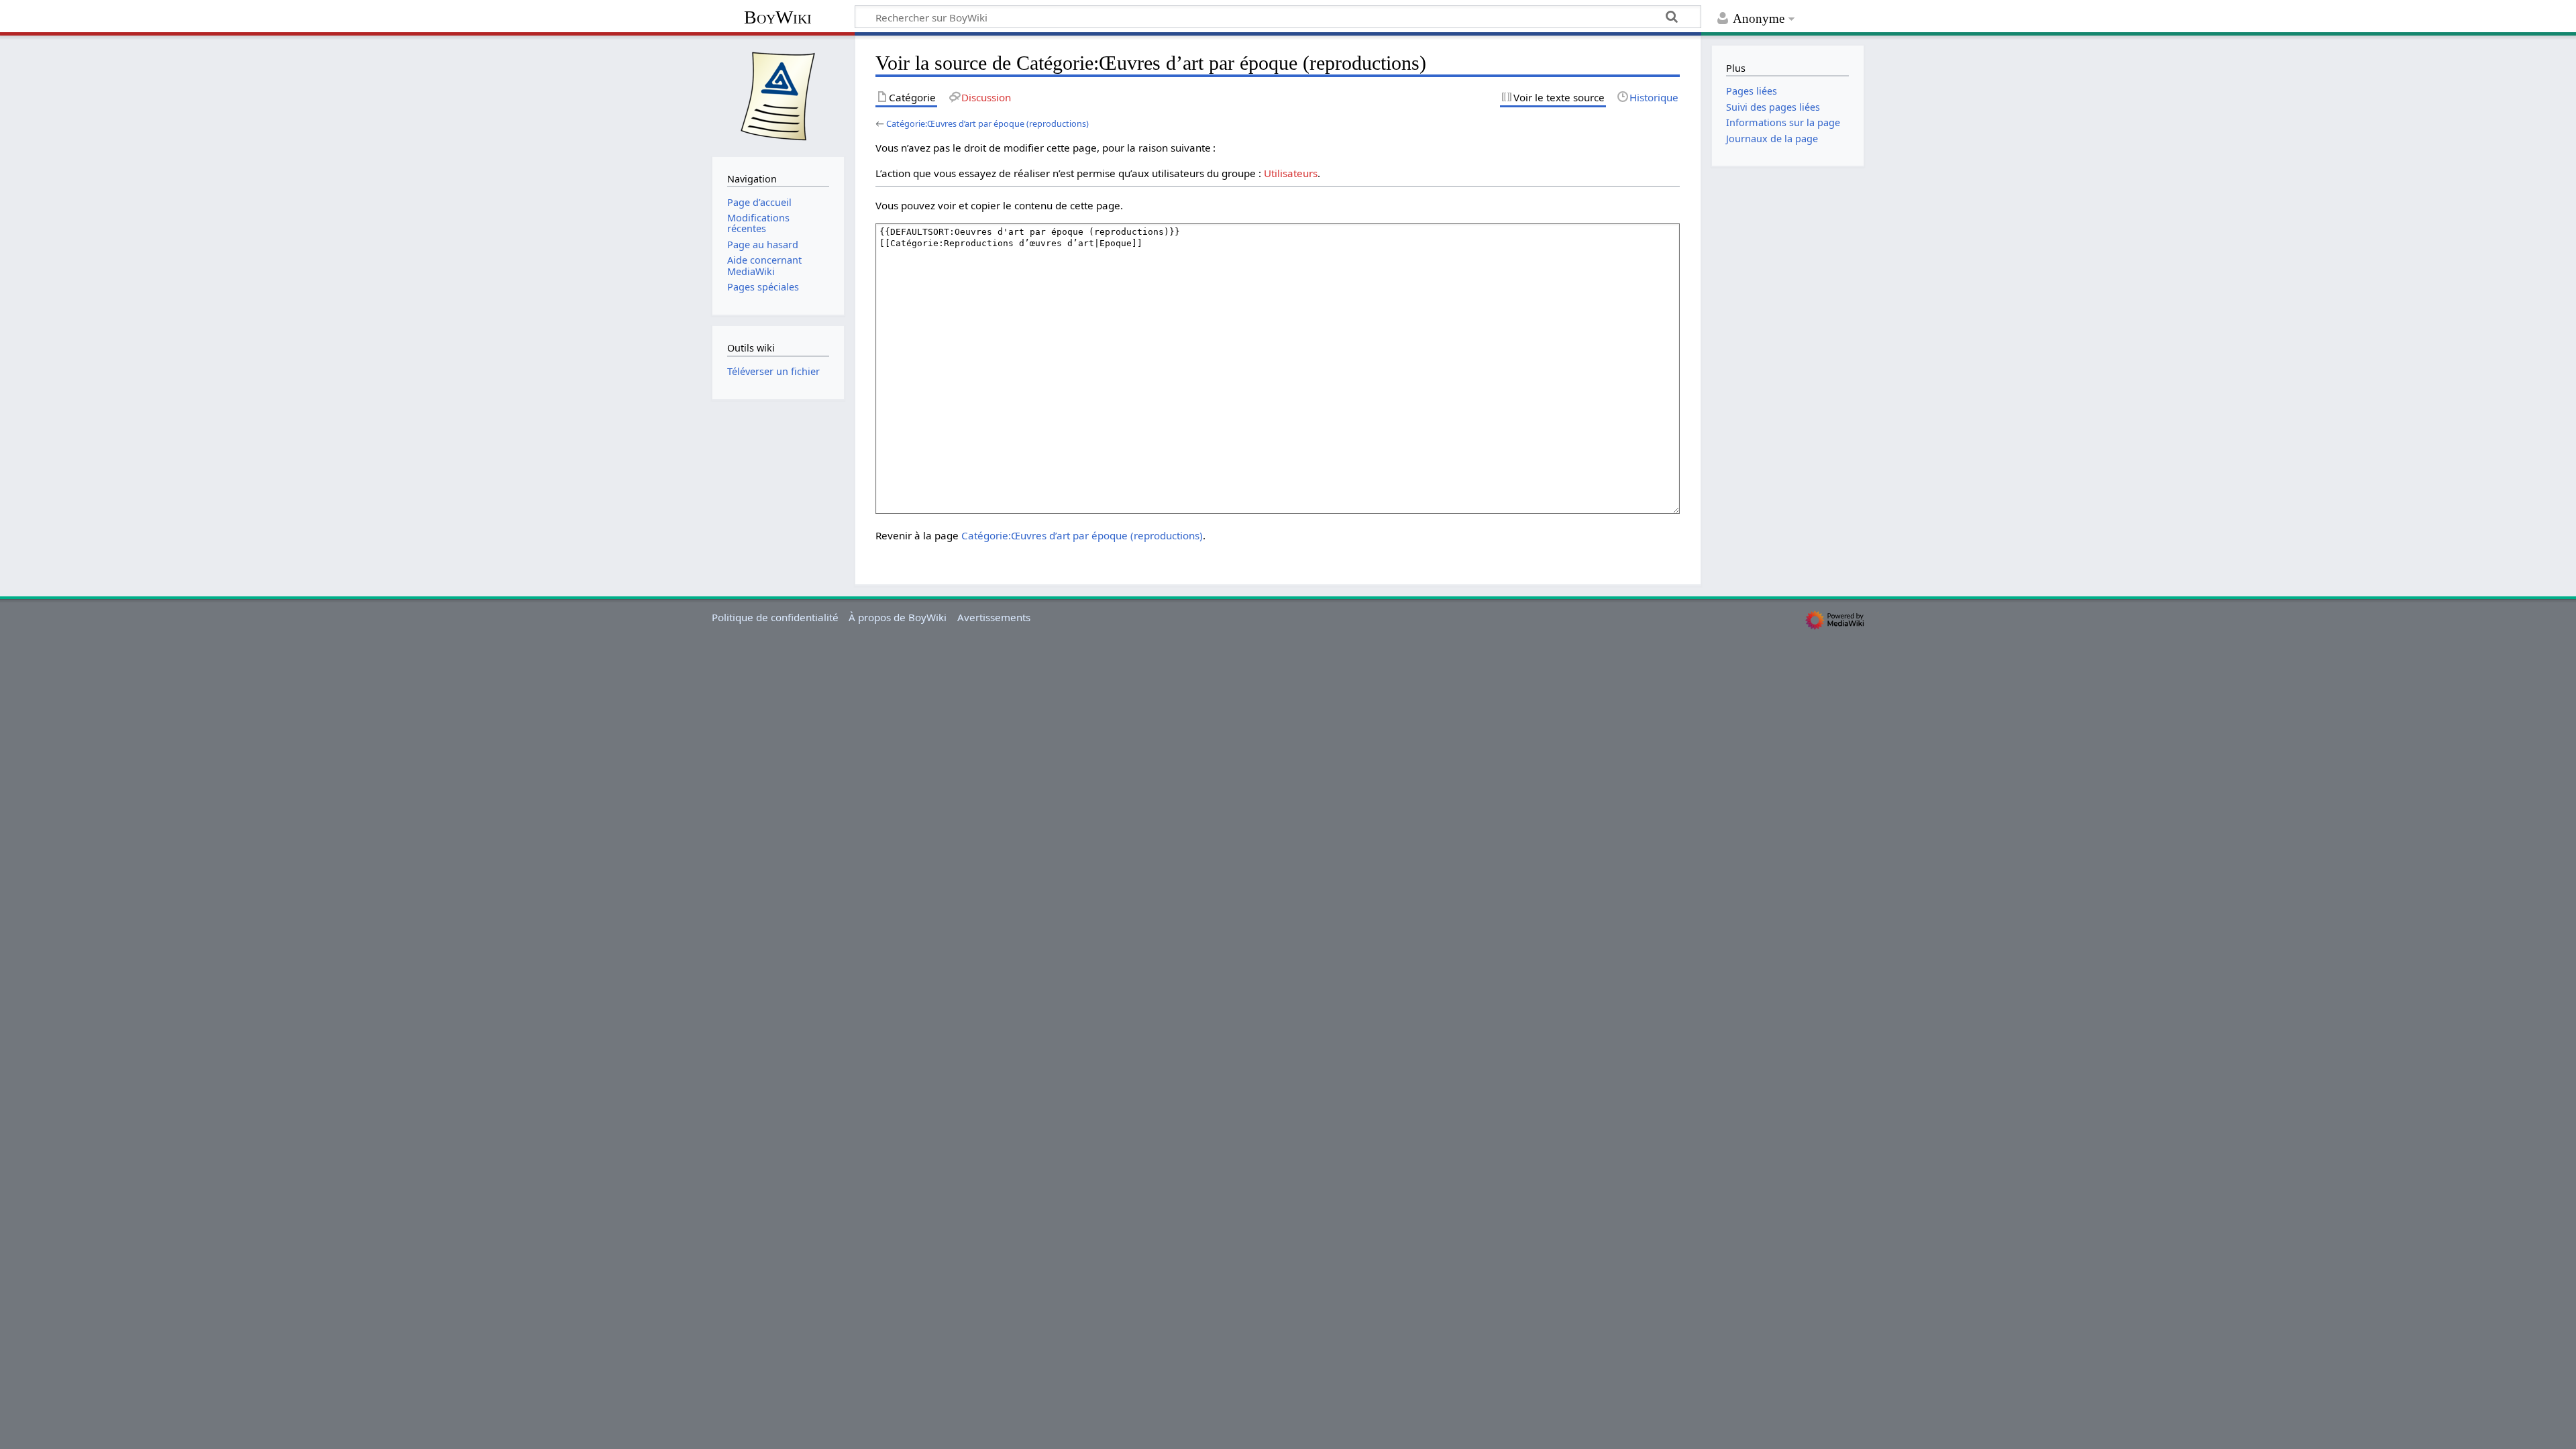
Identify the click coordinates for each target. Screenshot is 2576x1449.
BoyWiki (778, 17)
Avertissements (994, 617)
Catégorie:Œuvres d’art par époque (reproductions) (987, 123)
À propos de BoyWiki (898, 617)
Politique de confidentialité (775, 617)
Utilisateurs (1291, 173)
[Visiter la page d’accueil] (778, 95)
